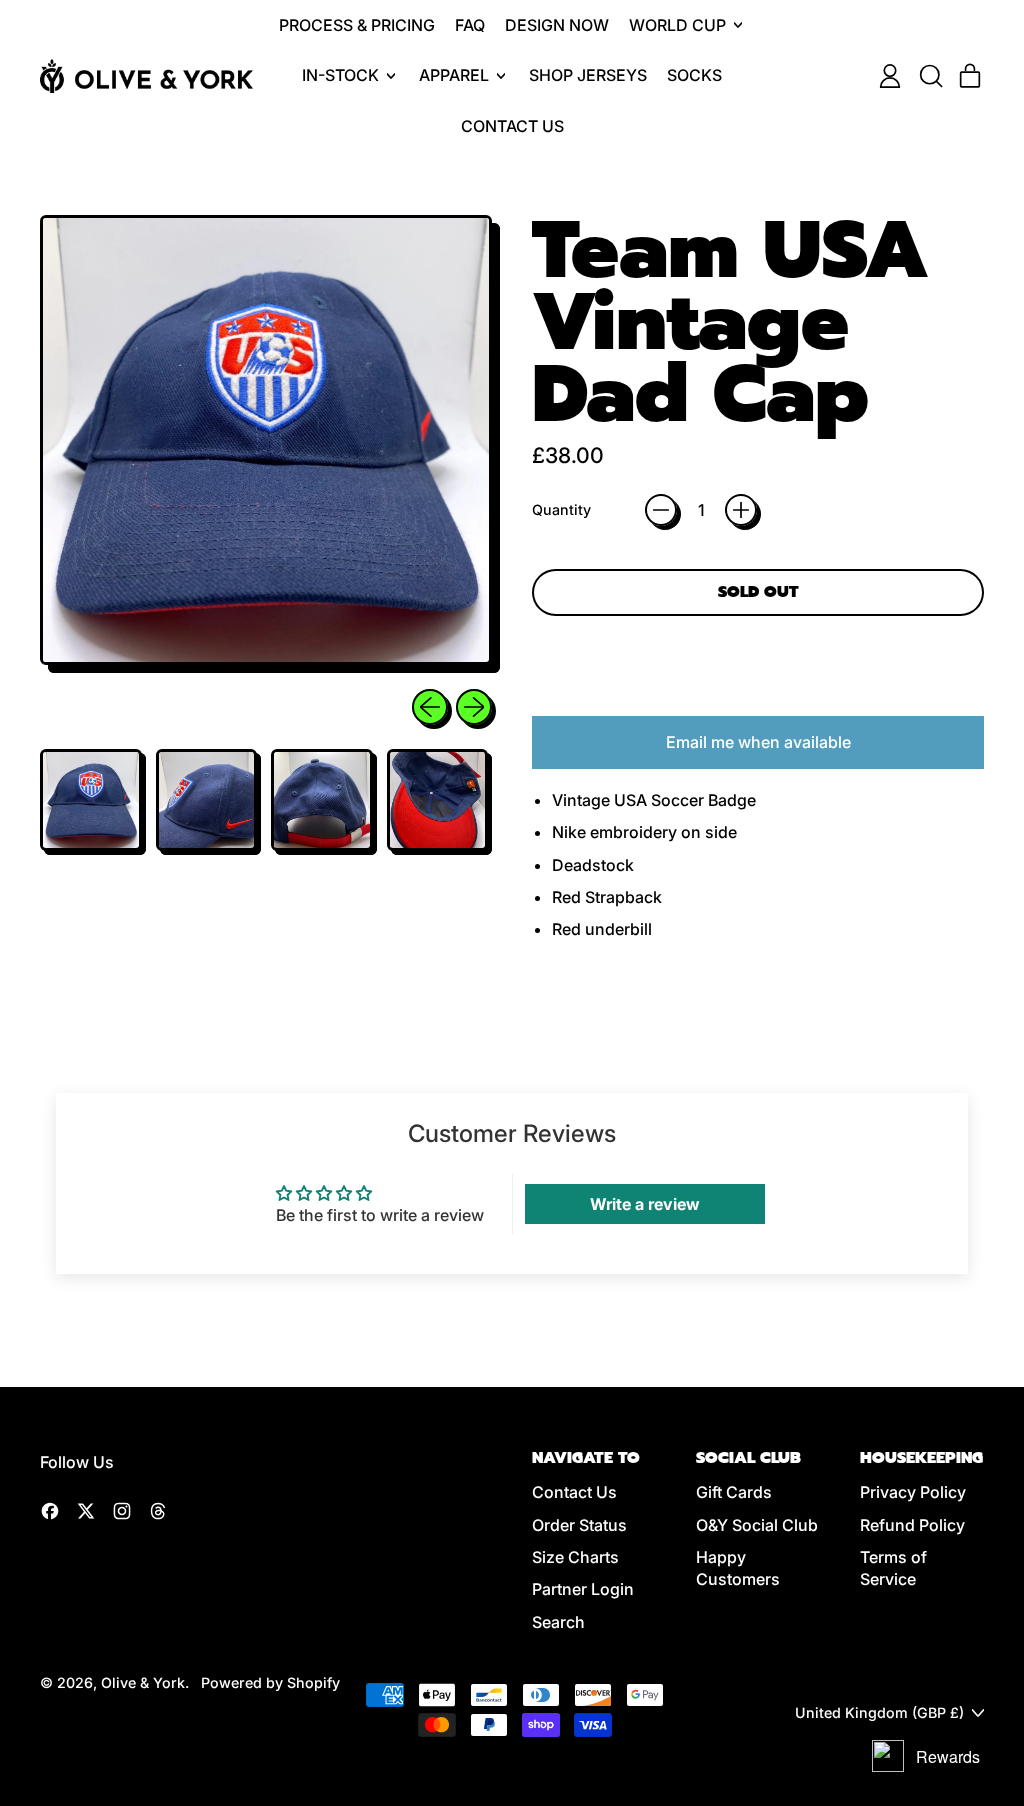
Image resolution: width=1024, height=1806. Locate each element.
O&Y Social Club (757, 1525)
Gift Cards (734, 1492)
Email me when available (758, 742)
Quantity (561, 509)
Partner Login (583, 1589)
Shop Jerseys (588, 75)
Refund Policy (912, 1525)
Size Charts (575, 1557)
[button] (930, 76)
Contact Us (512, 126)
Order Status (579, 1525)
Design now (557, 25)
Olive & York (143, 1682)
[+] (741, 510)
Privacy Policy (913, 1492)
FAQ (470, 25)
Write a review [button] (645, 1204)
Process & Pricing (357, 25)
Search (558, 1622)
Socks (694, 75)
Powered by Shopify (270, 1682)
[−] (661, 510)
